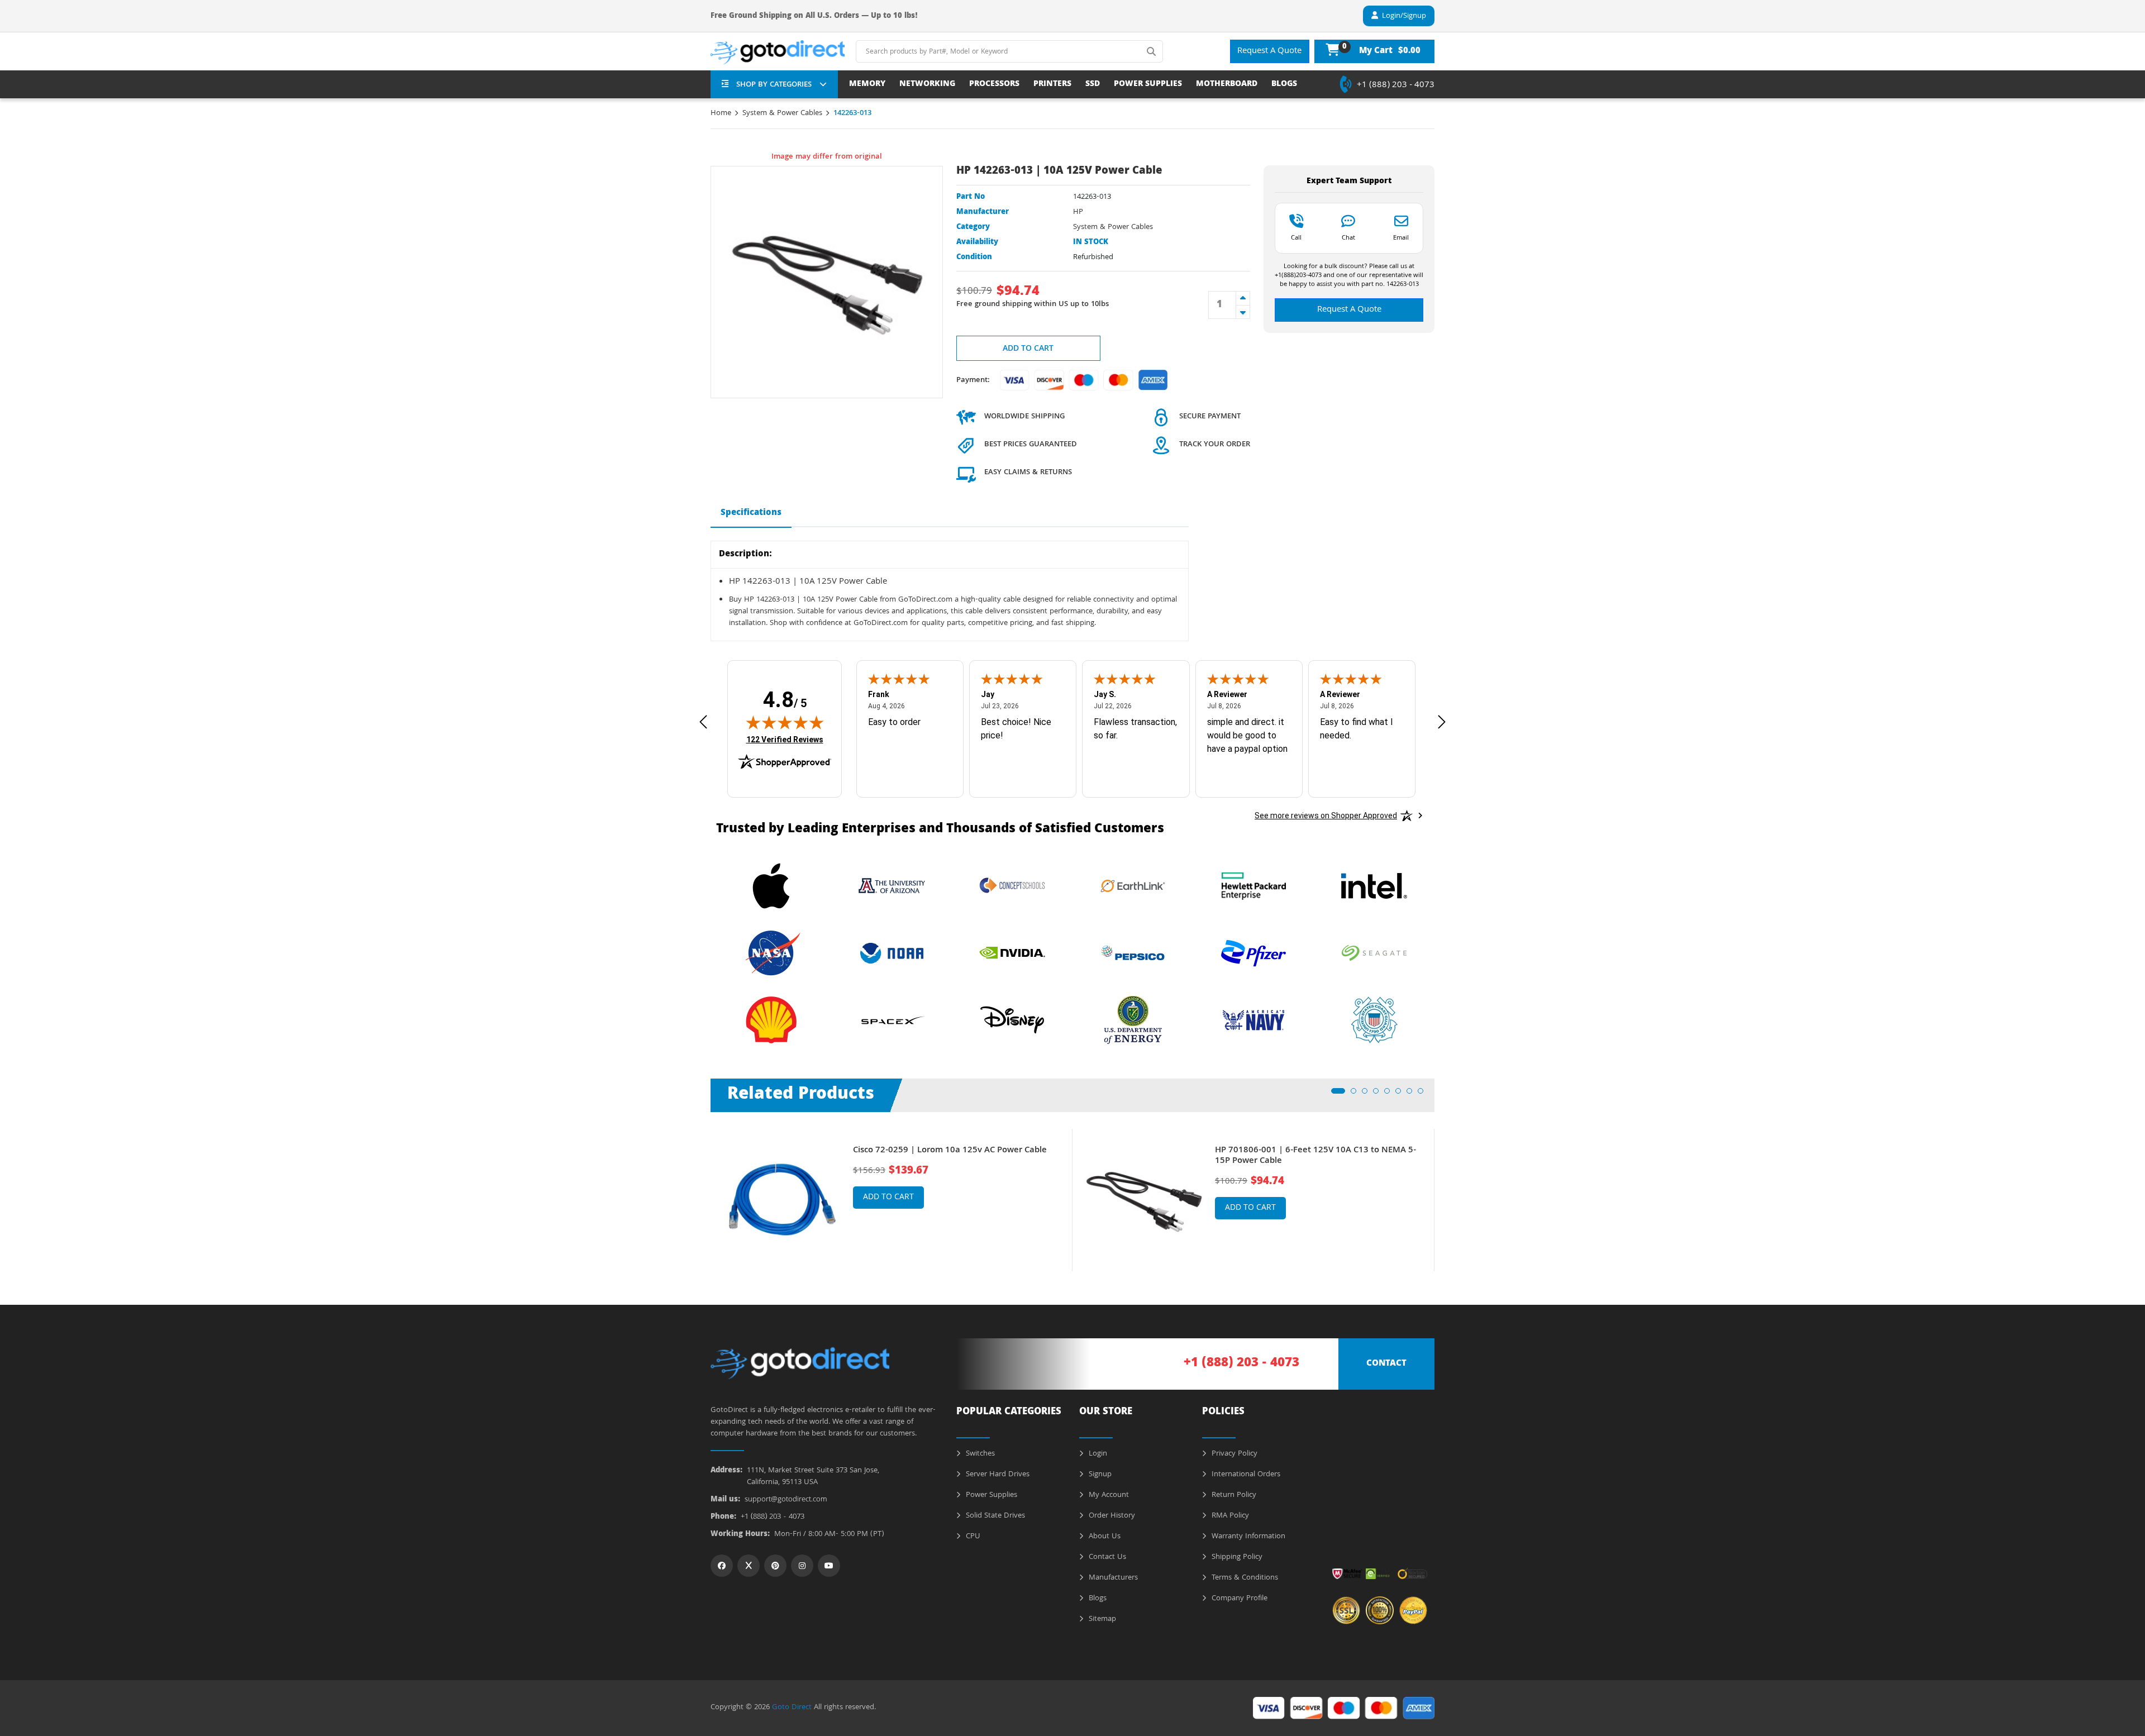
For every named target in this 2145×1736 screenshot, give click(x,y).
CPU (972, 1537)
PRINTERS (1052, 85)
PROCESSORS (994, 85)
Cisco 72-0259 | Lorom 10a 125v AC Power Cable (950, 1151)
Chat (1348, 237)
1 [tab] (1337, 1094)
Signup (1099, 1475)
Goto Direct (792, 1708)
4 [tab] (1379, 1094)
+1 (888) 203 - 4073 (1396, 85)
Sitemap (1101, 1619)
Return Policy (1233, 1495)
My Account (1108, 1495)
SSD (1093, 85)
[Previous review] (703, 722)
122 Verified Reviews (785, 739)
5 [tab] (1390, 1094)
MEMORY (867, 85)
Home (721, 113)
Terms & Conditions (1244, 1578)
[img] (785, 722)
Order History (1111, 1516)
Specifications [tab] (751, 513)
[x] (749, 1566)
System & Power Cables (782, 113)
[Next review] (1442, 722)
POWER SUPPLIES (1148, 85)
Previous (702, 1192)
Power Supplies (990, 1495)
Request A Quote (1269, 51)
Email (1401, 237)
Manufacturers (1112, 1578)
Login (1097, 1454)
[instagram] (802, 1566)
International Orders (1245, 1475)
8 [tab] (1424, 1094)
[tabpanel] (892, 1200)
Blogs (1097, 1599)
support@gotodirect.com (786, 1500)
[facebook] (722, 1566)
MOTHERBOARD (1227, 85)
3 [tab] (1368, 1094)
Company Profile (1238, 1599)
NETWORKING (927, 85)
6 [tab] (1402, 1094)
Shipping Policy (1236, 1557)
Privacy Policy (1233, 1454)
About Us (1104, 1537)
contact (1386, 1364)
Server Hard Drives (997, 1475)
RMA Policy (1229, 1516)
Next (1443, 1192)
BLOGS (1284, 85)
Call (1296, 237)
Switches (979, 1454)
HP (1078, 212)
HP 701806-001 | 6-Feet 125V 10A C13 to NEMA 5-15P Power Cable (1315, 1156)
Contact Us (1106, 1557)
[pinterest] (775, 1566)
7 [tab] (1413, 1094)
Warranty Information (1247, 1537)
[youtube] (829, 1566)
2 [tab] (1357, 1094)
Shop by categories (774, 85)
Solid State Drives (994, 1516)
